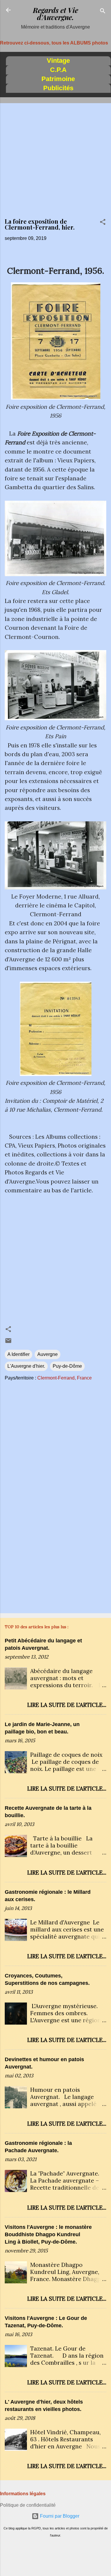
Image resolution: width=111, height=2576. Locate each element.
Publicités (58, 88)
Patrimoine (58, 79)
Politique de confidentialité (28, 2505)
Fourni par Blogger (59, 2516)
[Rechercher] (103, 12)
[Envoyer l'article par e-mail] (8, 1343)
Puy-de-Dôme (67, 1366)
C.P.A (58, 70)
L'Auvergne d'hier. (26, 1366)
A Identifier (18, 1354)
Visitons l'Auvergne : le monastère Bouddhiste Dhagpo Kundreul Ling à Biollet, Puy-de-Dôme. (48, 2234)
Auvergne (48, 1354)
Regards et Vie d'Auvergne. (55, 14)
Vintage (58, 61)
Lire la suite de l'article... (67, 1705)
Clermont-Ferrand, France (65, 1378)
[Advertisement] (55, 163)
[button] (103, 223)
